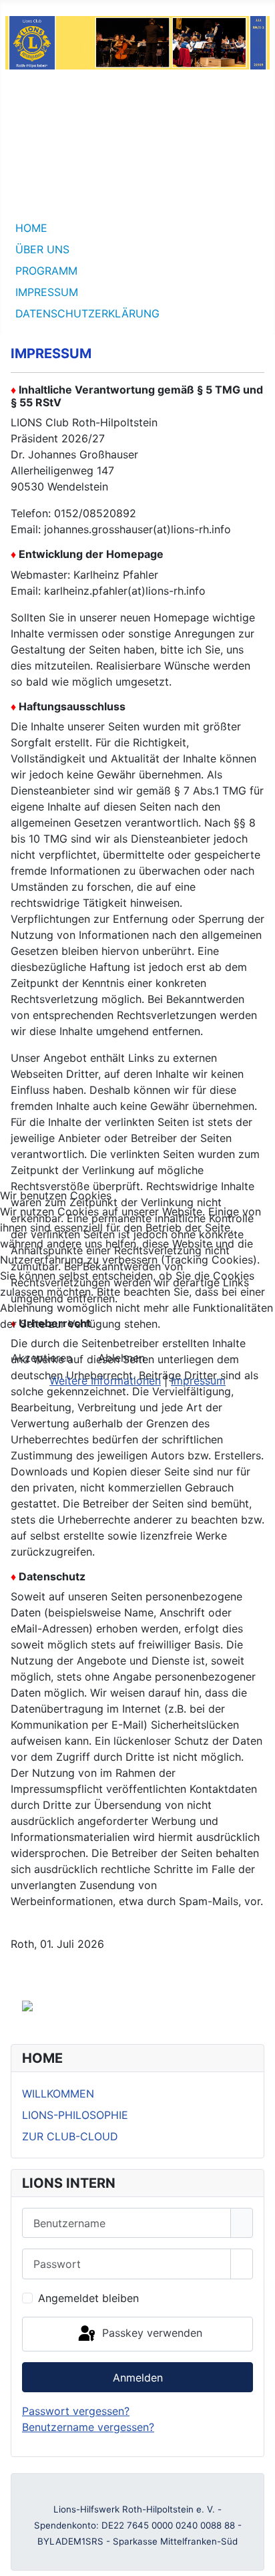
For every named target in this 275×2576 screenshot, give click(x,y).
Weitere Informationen (105, 1381)
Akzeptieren (42, 1358)
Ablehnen (121, 1358)
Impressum (198, 1381)
